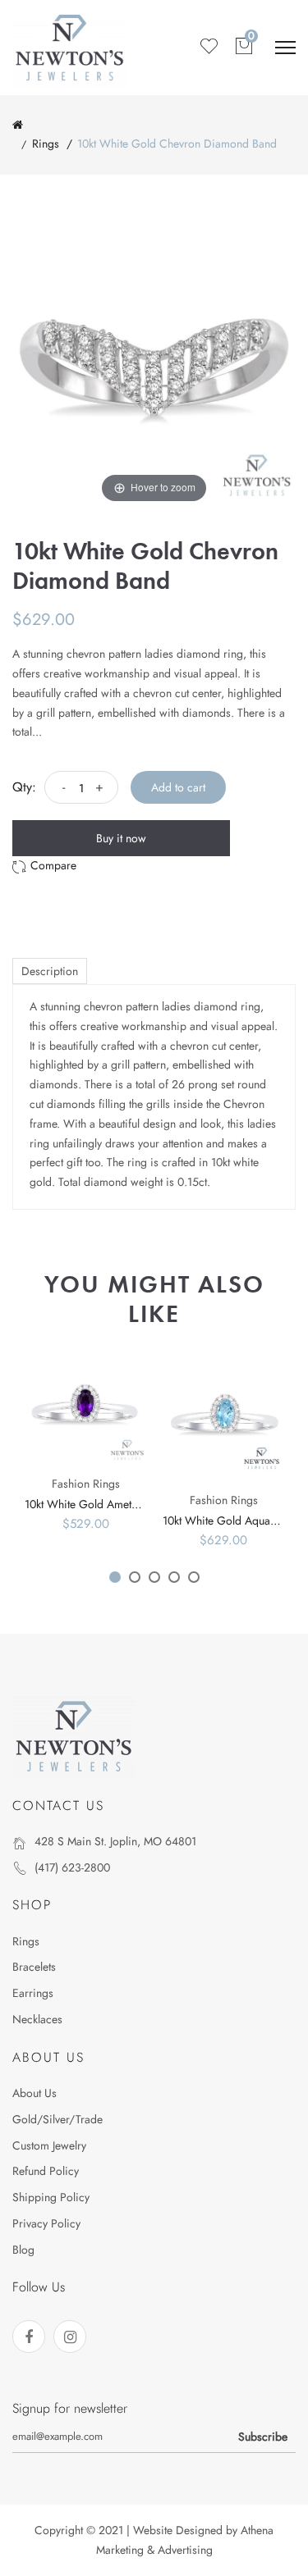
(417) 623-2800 (72, 1867)
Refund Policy (46, 2171)
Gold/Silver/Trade (57, 2119)
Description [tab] (50, 971)
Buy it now (121, 838)
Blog (23, 2250)
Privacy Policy (46, 2223)
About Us (34, 2093)
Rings (46, 144)
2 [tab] (135, 1577)
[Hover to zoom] (154, 366)
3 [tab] (154, 1577)
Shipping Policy (51, 2197)
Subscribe (263, 2437)
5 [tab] (194, 1577)
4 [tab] (174, 1577)
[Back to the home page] (18, 125)
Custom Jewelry (49, 2145)
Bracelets (34, 1967)
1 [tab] (115, 1577)
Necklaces (37, 2019)
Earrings (33, 1993)
